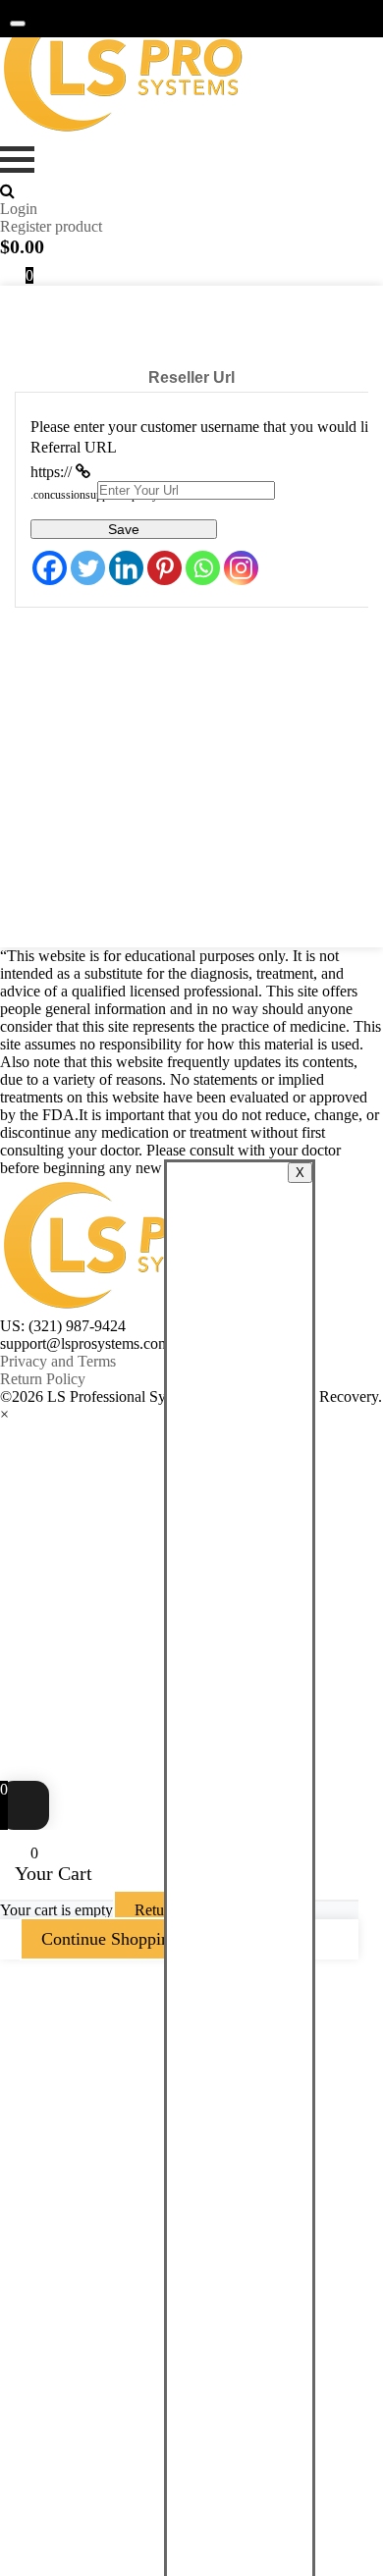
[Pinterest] (164, 568)
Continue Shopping (110, 1939)
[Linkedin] (126, 568)
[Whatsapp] (203, 568)
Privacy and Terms (58, 1361)
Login (19, 209)
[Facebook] (50, 568)
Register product (51, 226)
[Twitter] (88, 568)
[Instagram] (241, 568)
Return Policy (43, 1379)
